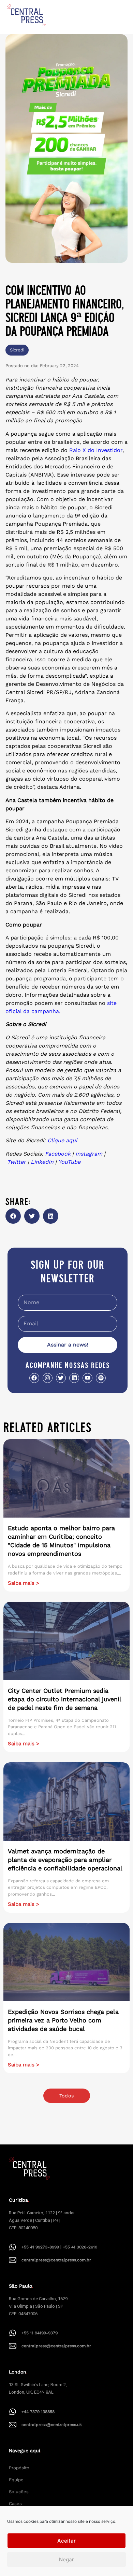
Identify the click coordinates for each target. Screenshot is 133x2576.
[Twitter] (61, 1378)
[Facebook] (34, 1378)
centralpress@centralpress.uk (52, 2425)
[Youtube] (87, 1378)
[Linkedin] (74, 1378)
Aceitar (66, 2541)
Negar (66, 2559)
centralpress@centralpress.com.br (56, 2260)
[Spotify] (101, 1378)
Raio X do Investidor (96, 450)
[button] (13, 1216)
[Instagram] (48, 1378)
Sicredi (17, 350)
